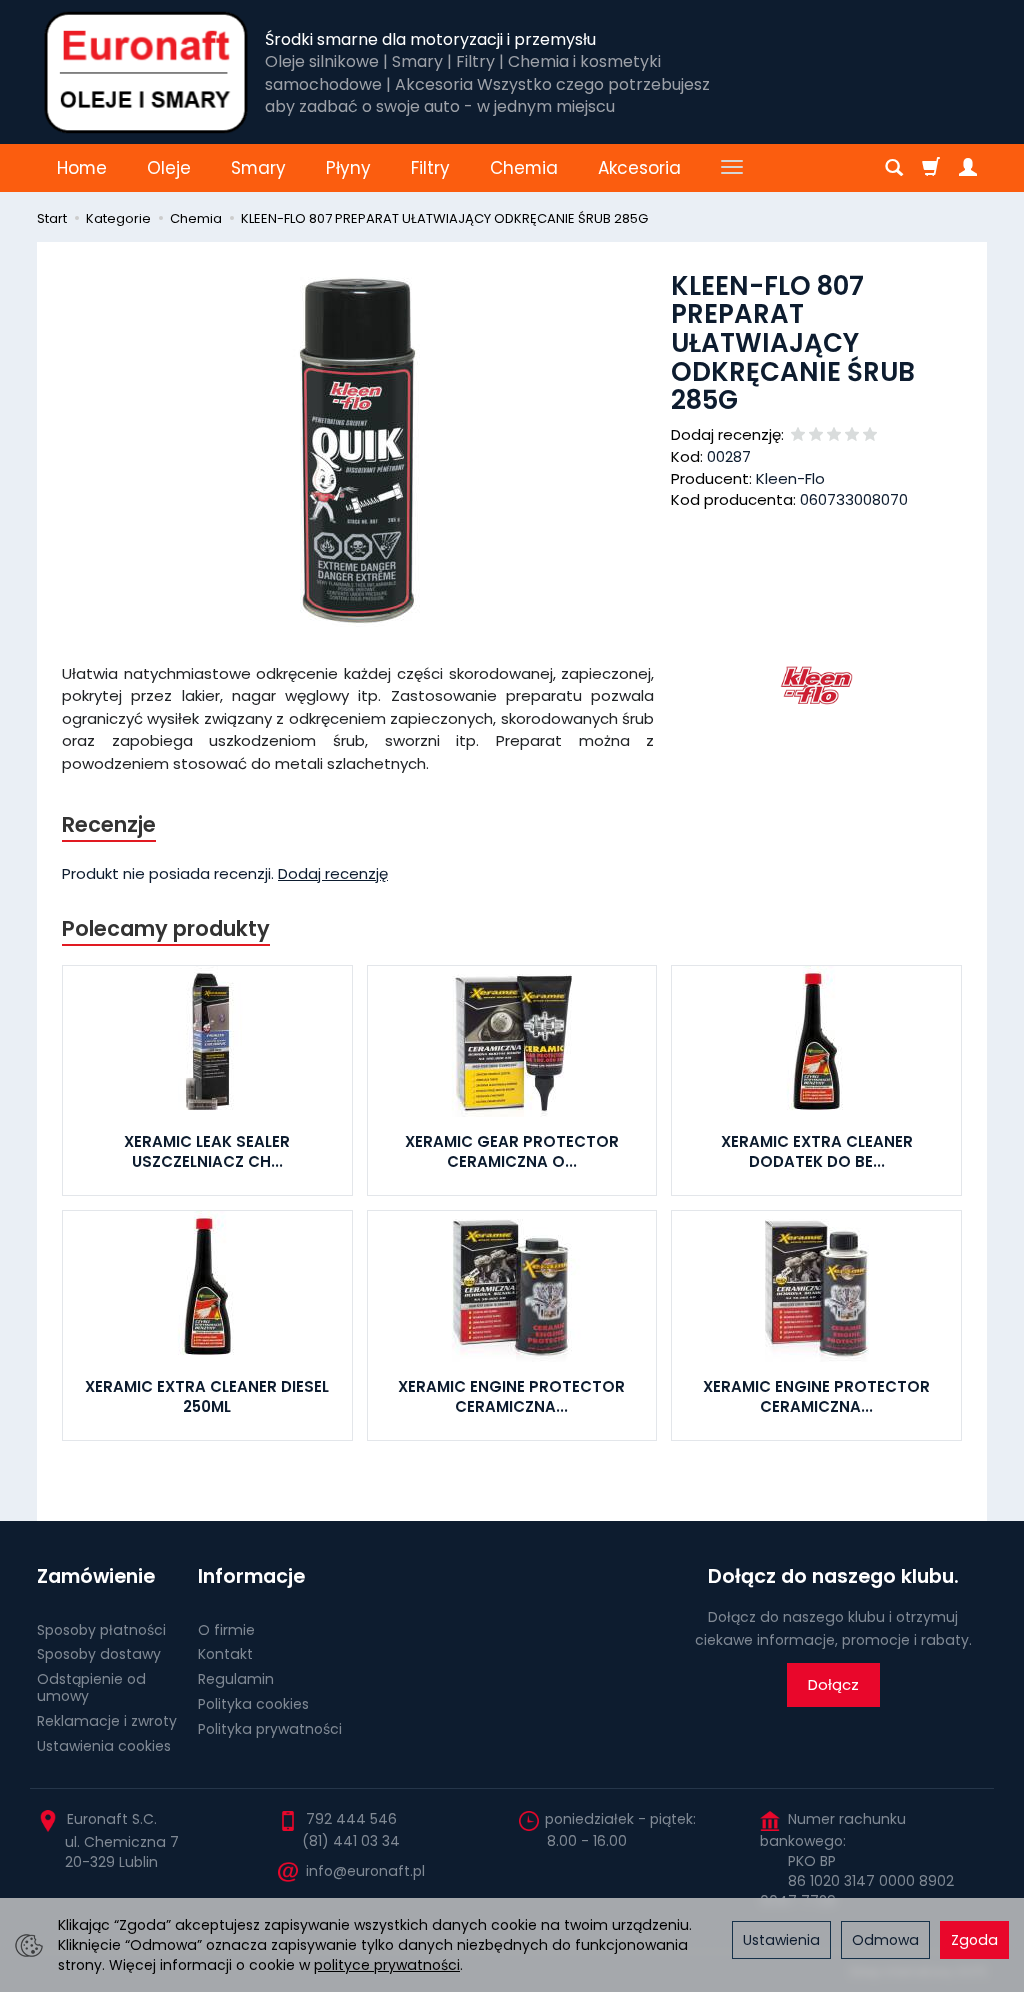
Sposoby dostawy (99, 1654)
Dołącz (833, 1684)
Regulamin (236, 1679)
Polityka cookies (253, 1704)
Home (82, 168)
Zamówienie (96, 1576)
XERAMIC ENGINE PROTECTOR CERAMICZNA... (511, 1396)
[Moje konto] (968, 168)
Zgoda (974, 1940)
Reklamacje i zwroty (107, 1721)
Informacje (251, 1576)
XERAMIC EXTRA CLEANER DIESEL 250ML (207, 1396)
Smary (258, 168)
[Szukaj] (894, 168)
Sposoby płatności (101, 1630)
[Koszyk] (931, 168)
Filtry (430, 168)
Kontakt (225, 1654)
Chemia (524, 168)
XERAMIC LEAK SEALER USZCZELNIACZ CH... (207, 1151)
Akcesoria (639, 168)
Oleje (169, 168)
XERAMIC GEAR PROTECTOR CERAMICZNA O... (512, 1151)
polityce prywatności (387, 1965)
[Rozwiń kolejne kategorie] (732, 168)
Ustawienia (781, 1940)
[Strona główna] (146, 72)
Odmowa (885, 1940)
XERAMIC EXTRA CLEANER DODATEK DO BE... (817, 1151)
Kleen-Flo (790, 478)
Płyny (348, 168)
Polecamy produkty (166, 928)
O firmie (226, 1630)
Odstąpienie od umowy (91, 1687)
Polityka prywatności (270, 1729)
